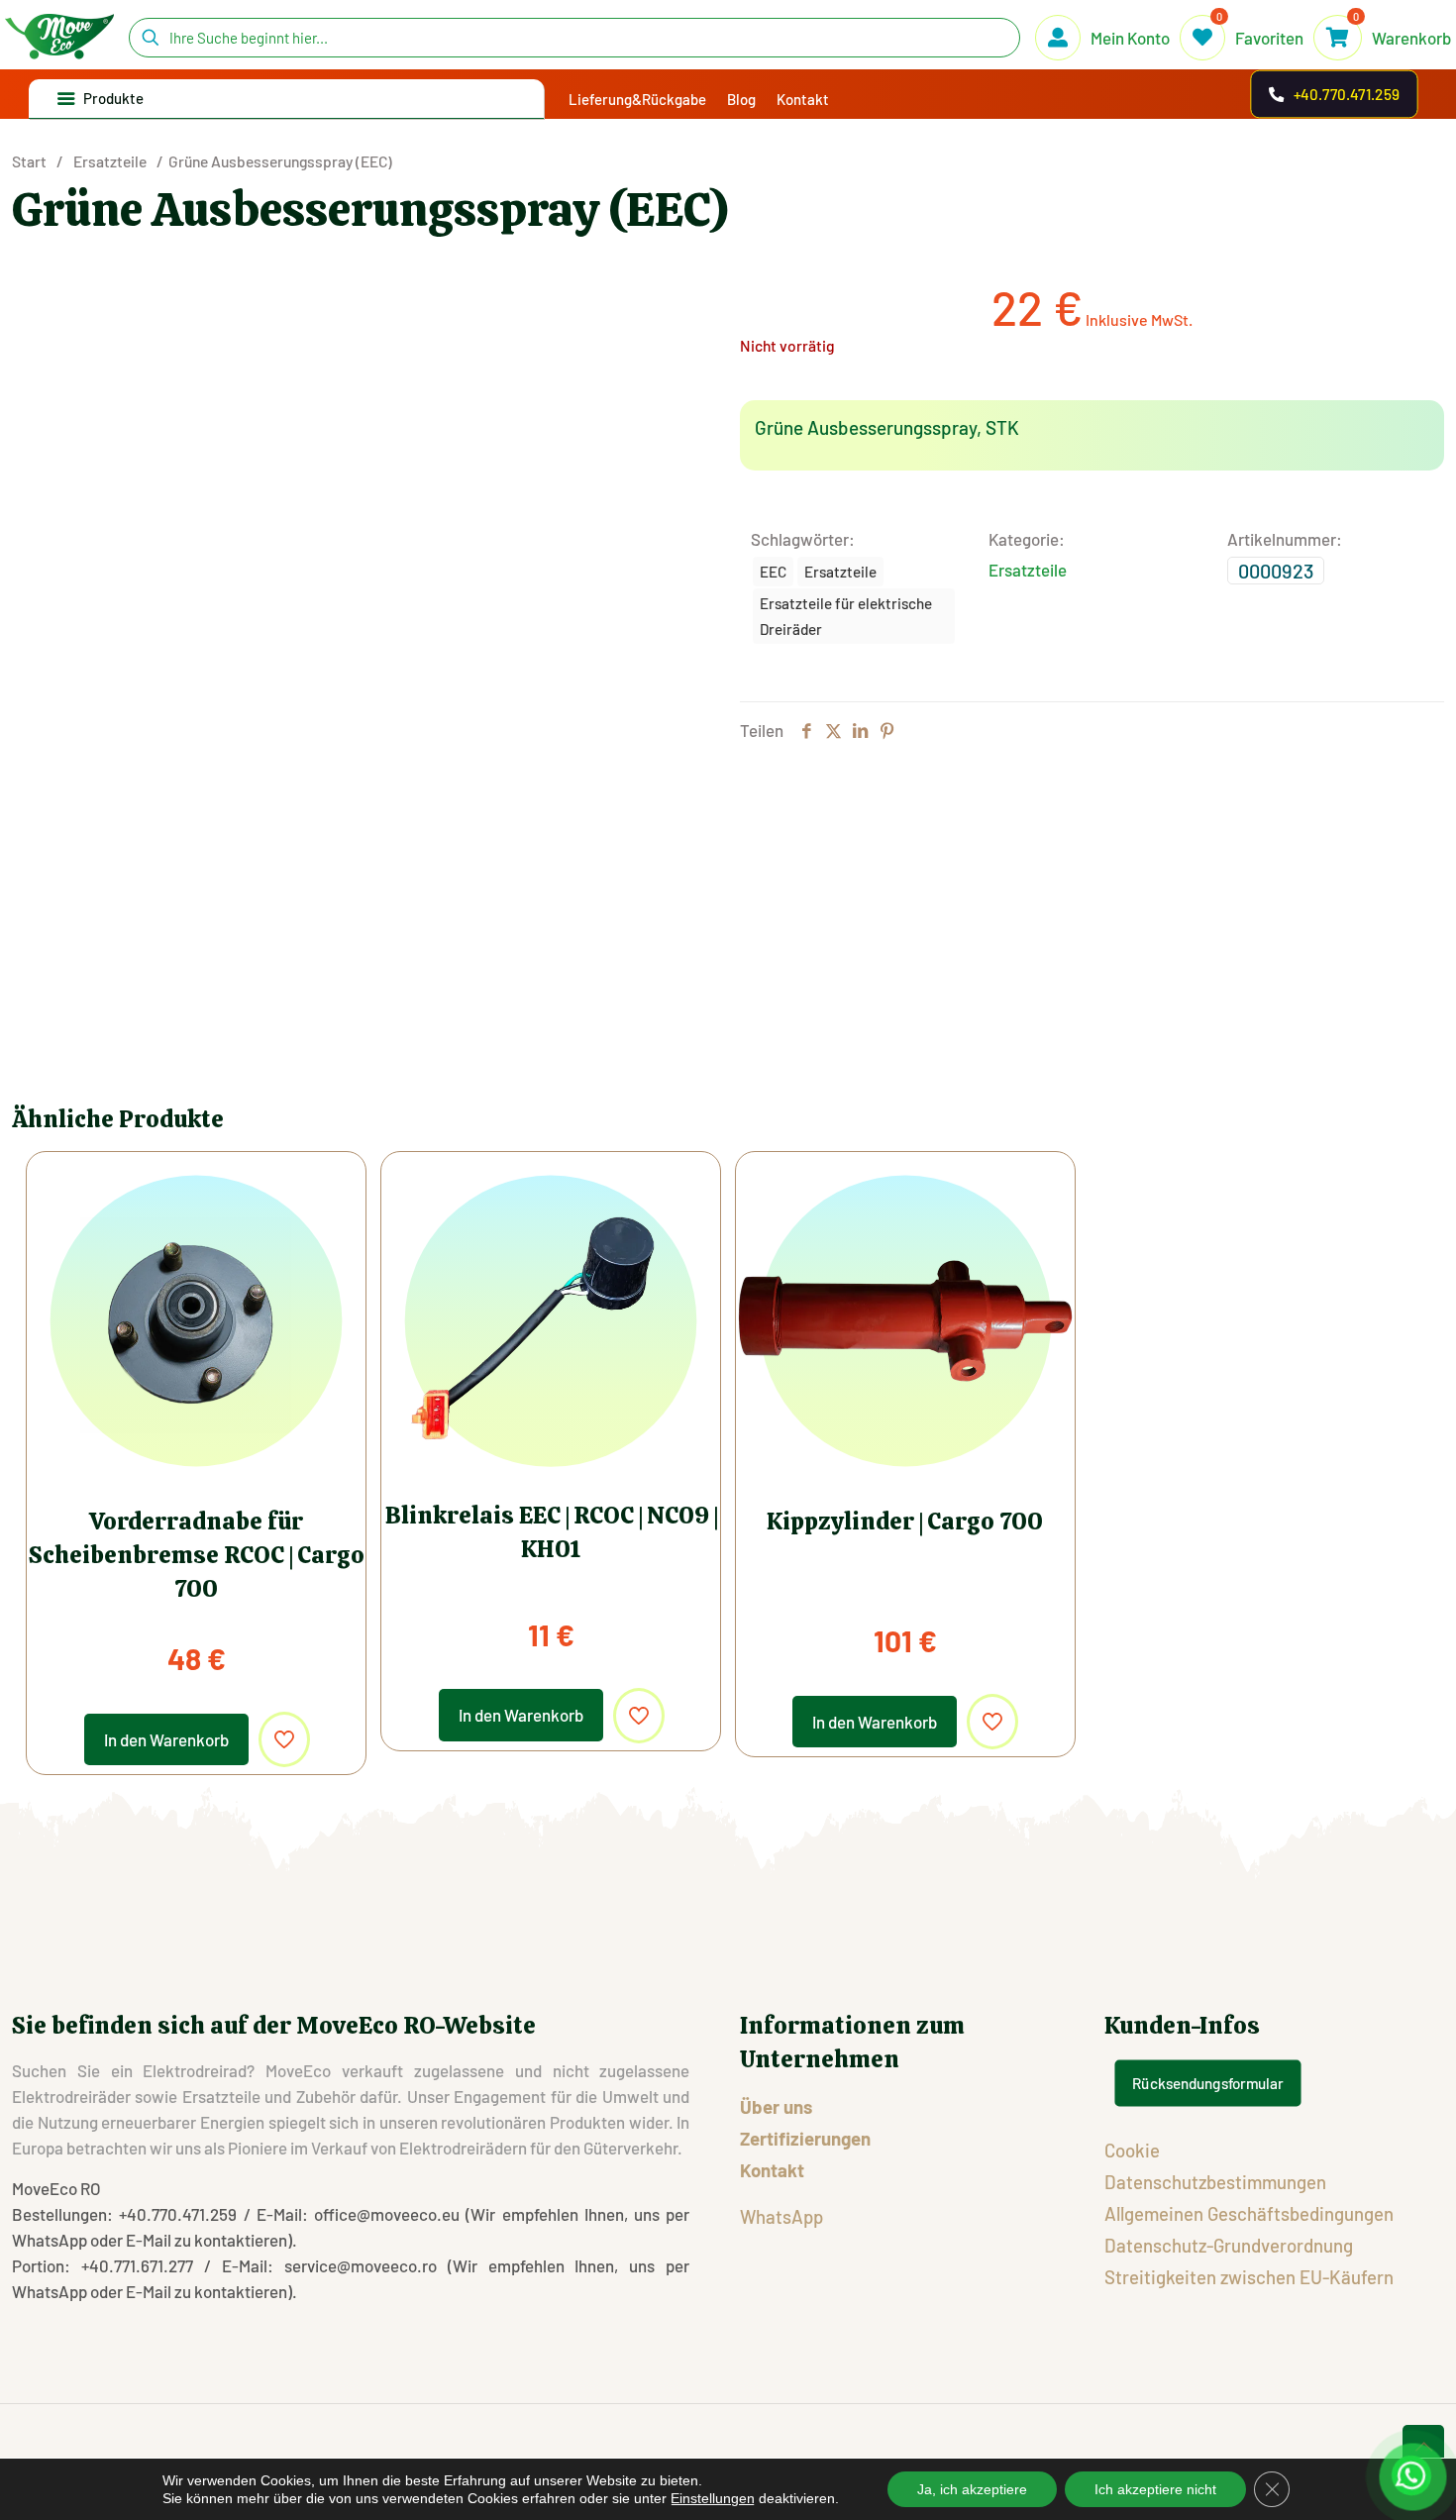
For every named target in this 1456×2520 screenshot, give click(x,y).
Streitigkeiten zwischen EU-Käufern (1249, 2277)
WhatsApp (781, 2216)
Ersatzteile (110, 161)
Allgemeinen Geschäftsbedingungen (1249, 2213)
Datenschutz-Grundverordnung (1229, 2245)
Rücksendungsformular (1207, 2083)
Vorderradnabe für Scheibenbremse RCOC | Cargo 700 (197, 1555)
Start (29, 161)
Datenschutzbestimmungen (1215, 2182)
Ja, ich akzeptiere (972, 2489)
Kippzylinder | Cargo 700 (905, 1521)
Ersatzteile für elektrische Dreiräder (846, 616)
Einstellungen (713, 2498)
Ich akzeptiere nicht (1155, 2489)
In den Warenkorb (166, 1739)
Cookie (1132, 2150)
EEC (773, 572)
